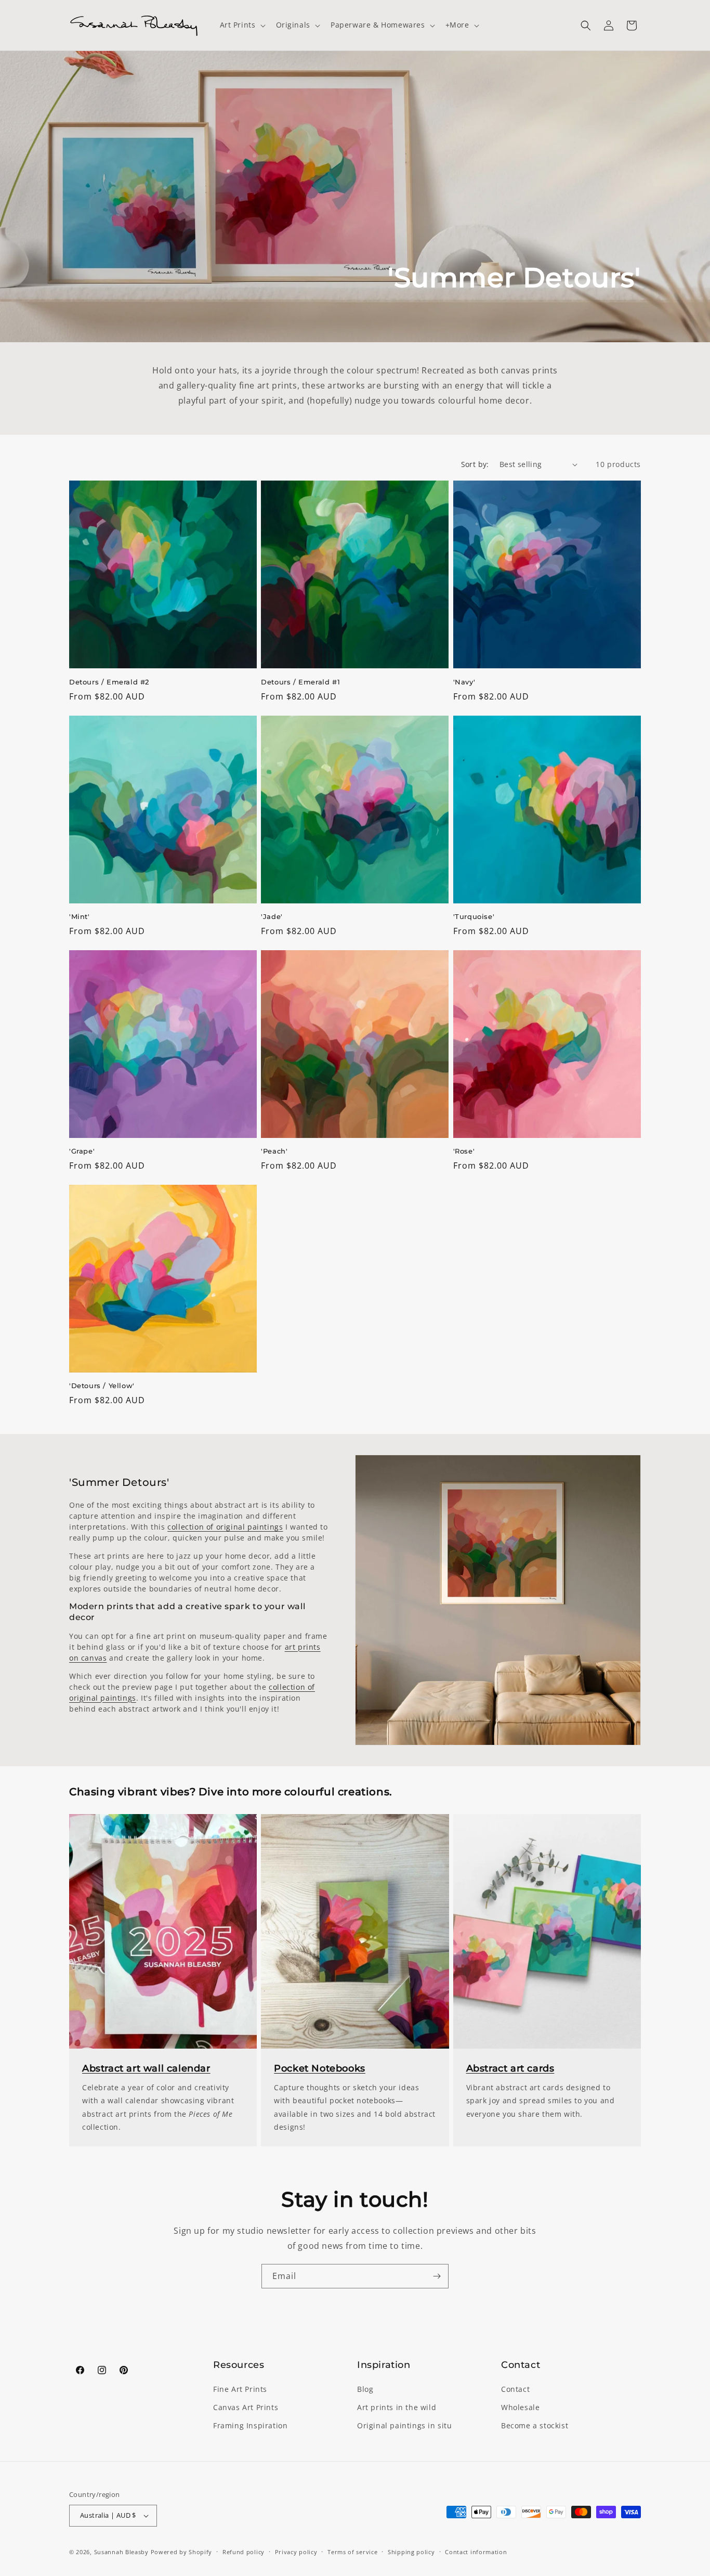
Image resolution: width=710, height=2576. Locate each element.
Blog (365, 2389)
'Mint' (80, 916)
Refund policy (244, 2552)
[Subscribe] (437, 2276)
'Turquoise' (474, 916)
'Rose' (464, 1151)
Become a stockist (535, 2425)
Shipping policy (411, 2552)
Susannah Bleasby (121, 2552)
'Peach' (274, 1151)
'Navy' (464, 682)
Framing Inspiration (250, 2425)
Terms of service (352, 2552)
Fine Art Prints (240, 2389)
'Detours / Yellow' (102, 1386)
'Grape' (82, 1151)
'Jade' (272, 916)
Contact (515, 2389)
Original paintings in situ (405, 2425)
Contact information (476, 2552)
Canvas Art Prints (246, 2407)
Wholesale (520, 2407)
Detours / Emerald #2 (109, 682)
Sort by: (475, 464)
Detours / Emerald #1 (300, 682)
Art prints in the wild (397, 2407)
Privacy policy (296, 2552)
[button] (242, 25)
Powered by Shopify (182, 2552)
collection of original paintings (225, 1527)
